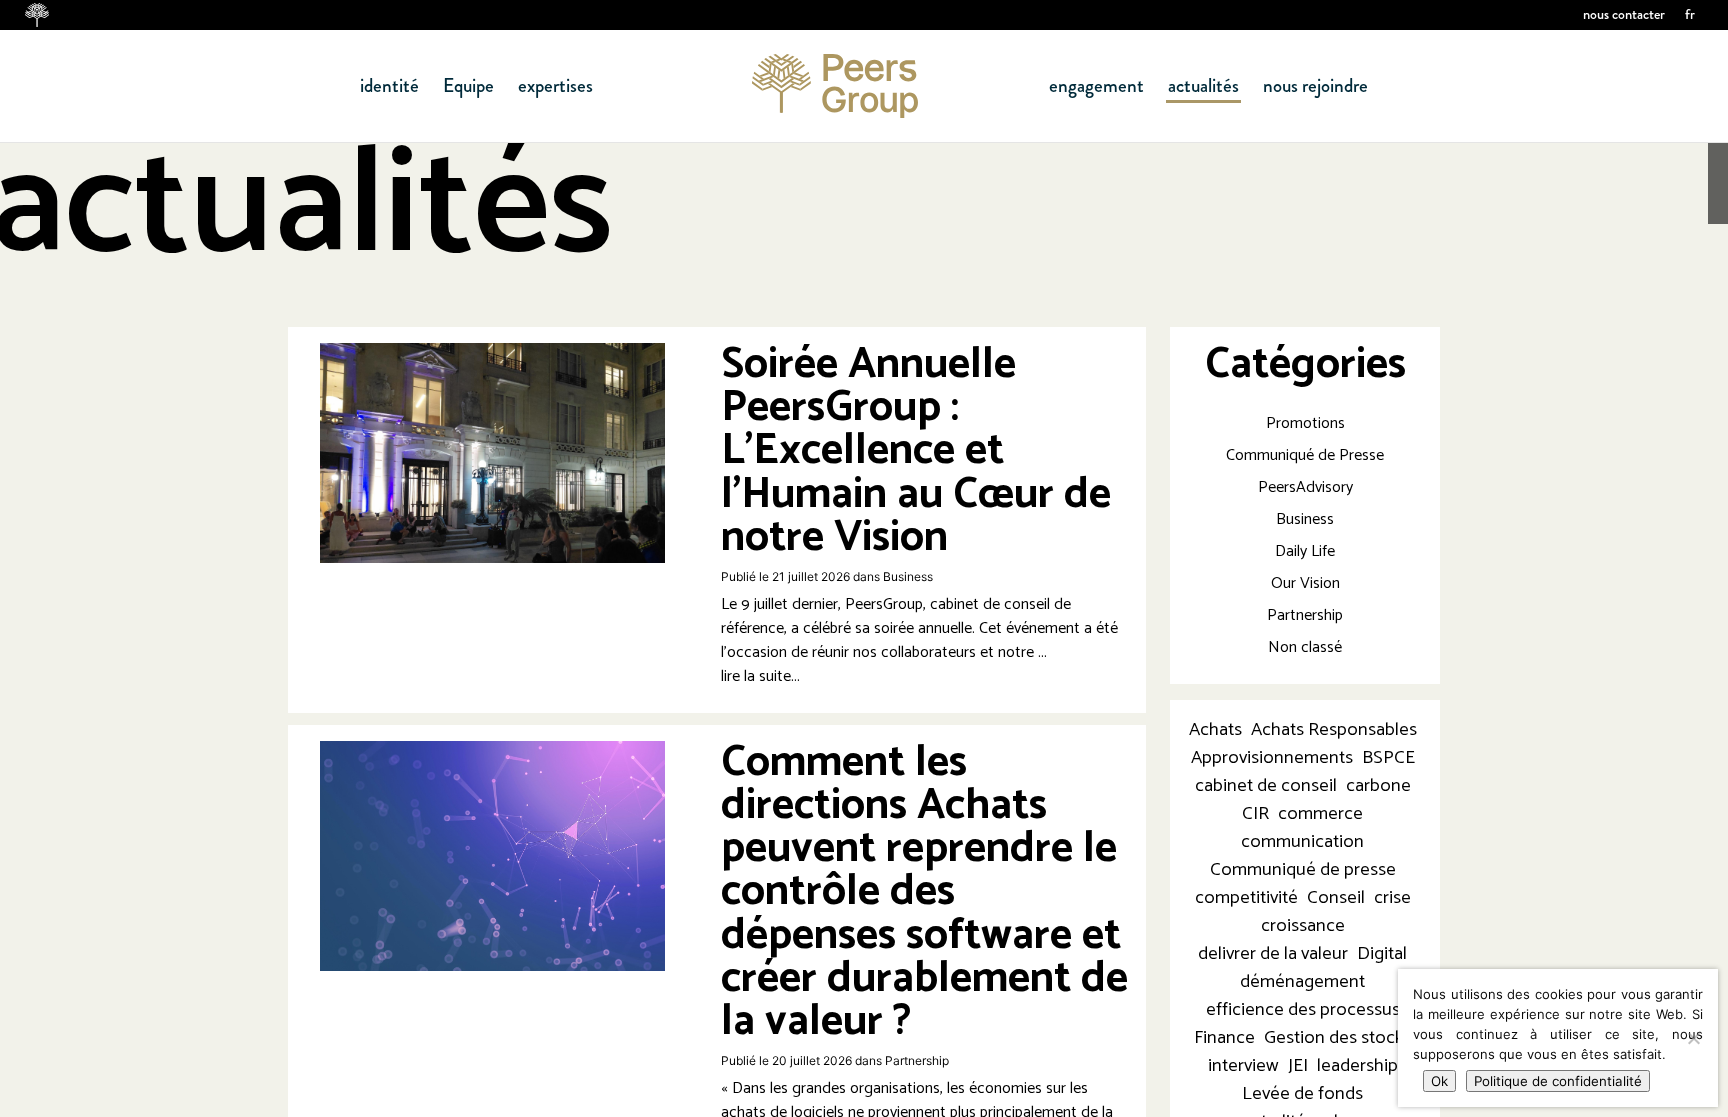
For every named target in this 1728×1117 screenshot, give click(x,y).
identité (389, 86)
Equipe (468, 86)
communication (1302, 842)
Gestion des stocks (1338, 1038)
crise (1392, 898)
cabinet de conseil (1266, 786)
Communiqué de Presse (1305, 455)
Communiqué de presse (1303, 870)
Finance (1224, 1038)
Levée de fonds (1302, 1094)
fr (1690, 14)
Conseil (1336, 898)
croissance (1303, 926)
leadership (1357, 1066)
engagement (1096, 86)
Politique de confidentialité (1558, 1081)
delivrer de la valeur (1273, 954)
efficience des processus (1303, 1010)
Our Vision (1305, 583)
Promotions (1305, 423)
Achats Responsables (1334, 730)
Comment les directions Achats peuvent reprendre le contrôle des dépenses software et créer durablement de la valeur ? (924, 892)
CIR (1255, 814)
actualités (1203, 86)
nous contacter (1624, 14)
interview (1243, 1066)
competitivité (1246, 898)
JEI (1298, 1066)
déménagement (1302, 982)
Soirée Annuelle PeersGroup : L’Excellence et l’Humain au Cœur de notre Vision (916, 451)
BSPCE (1388, 758)
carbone (1378, 786)
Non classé (1305, 647)
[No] (1693, 1038)
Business (908, 576)
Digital (1382, 954)
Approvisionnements (1272, 758)
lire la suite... (760, 676)
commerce (1320, 814)
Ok (1439, 1081)
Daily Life (1305, 551)
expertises (555, 86)
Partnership (917, 1060)
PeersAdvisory (1305, 487)
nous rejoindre (1315, 86)
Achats (1215, 730)
